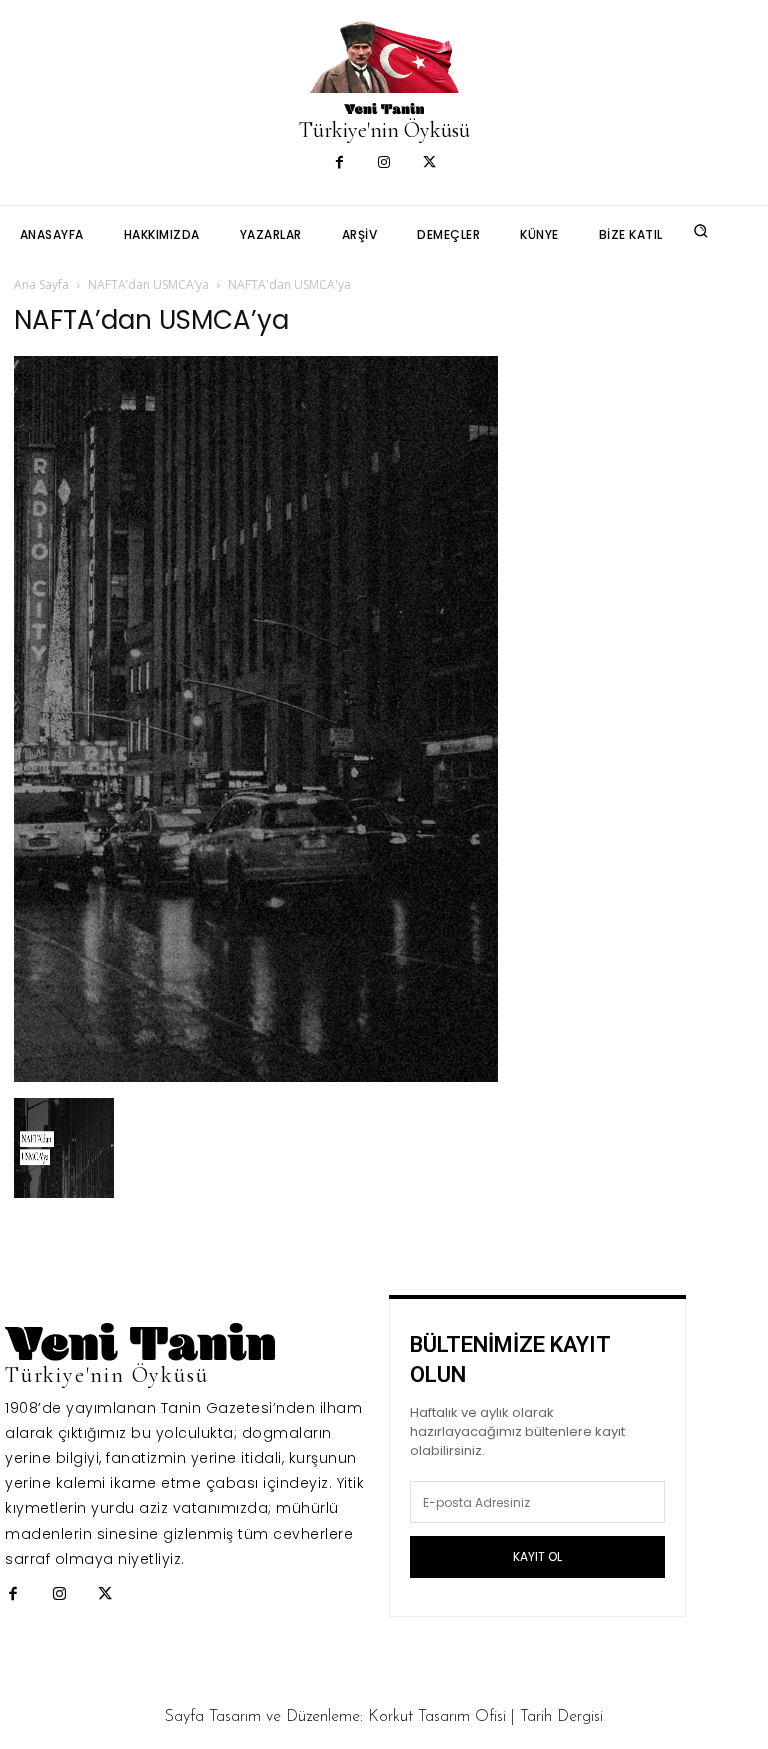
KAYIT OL (537, 1556)
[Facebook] (339, 163)
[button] (701, 231)
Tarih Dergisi (561, 1717)
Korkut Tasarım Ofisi (437, 1717)
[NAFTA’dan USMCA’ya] (256, 1076)
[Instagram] (384, 163)
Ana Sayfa (41, 284)
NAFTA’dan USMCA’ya (148, 284)
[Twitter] (429, 163)
